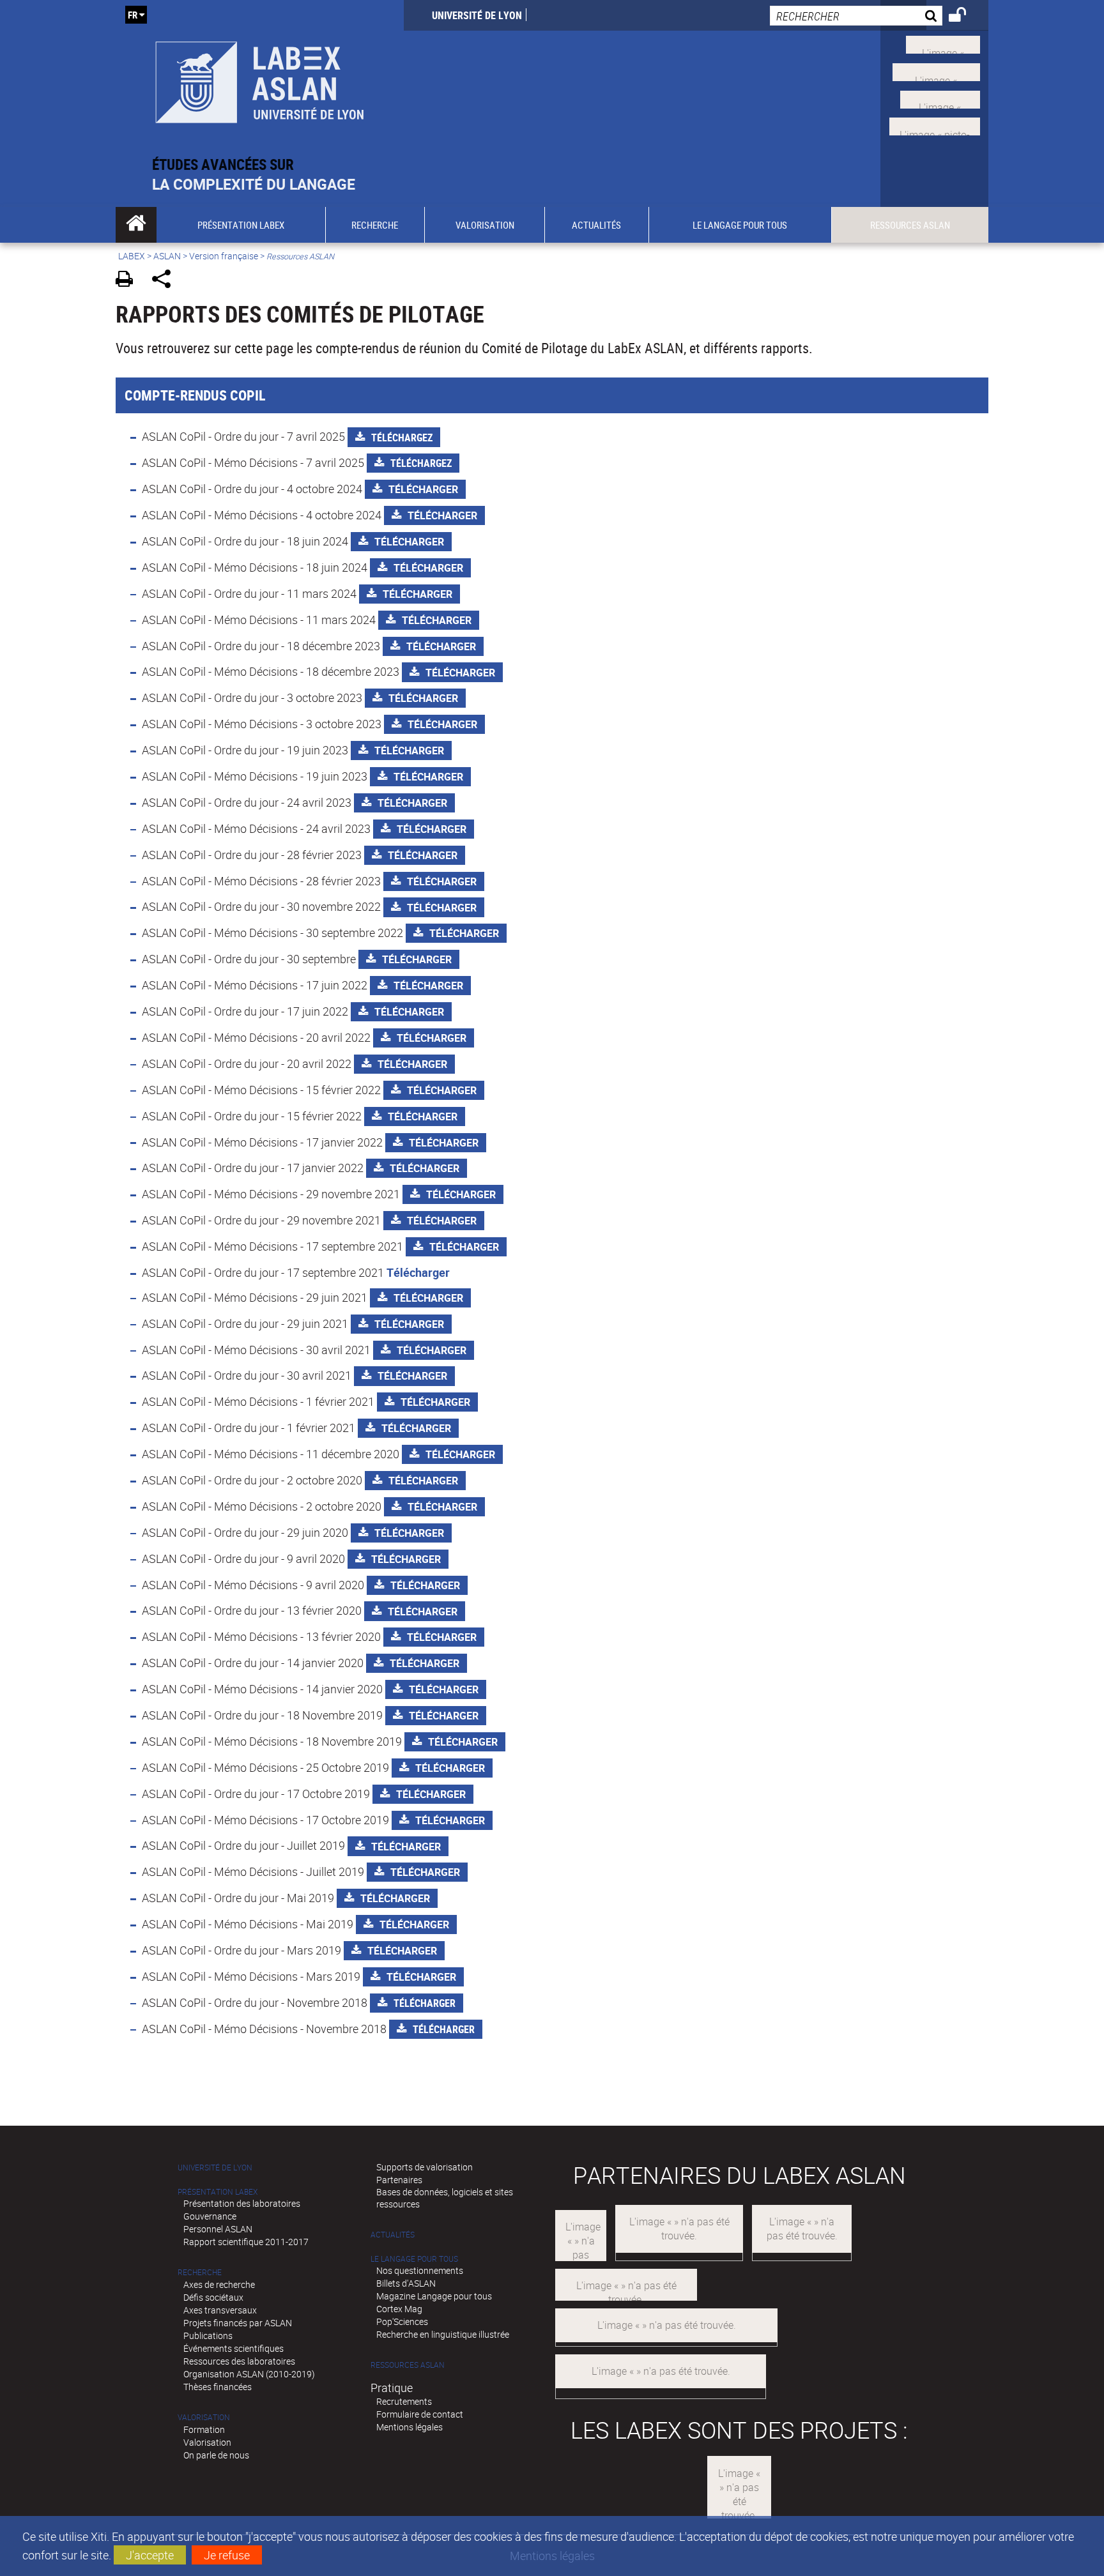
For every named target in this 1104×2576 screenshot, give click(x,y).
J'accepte (150, 2555)
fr (133, 15)
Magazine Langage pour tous (434, 2296)
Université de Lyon (477, 15)
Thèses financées (218, 2387)
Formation (204, 2429)
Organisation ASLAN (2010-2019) (249, 2374)
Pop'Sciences (402, 2321)
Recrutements (404, 2401)
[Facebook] (936, 71)
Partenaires (399, 2180)
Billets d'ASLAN (406, 2283)
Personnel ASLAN (218, 2229)
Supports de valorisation (425, 2167)
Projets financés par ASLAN (238, 2323)
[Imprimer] (129, 281)
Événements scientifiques (234, 2348)
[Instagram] (935, 125)
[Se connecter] (966, 17)
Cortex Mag (399, 2309)
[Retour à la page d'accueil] (260, 78)
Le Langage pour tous (414, 2259)
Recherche (200, 2272)
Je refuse (227, 2555)
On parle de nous (216, 2455)
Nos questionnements (420, 2270)
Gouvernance (210, 2216)
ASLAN (167, 256)
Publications (208, 2336)
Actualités (393, 2235)
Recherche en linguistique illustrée (443, 2334)
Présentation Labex (218, 2192)
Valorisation (204, 2417)
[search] (856, 16)
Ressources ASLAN (408, 2365)
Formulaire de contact (420, 2414)
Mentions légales (410, 2427)
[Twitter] (943, 43)
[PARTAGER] (166, 281)
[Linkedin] (940, 98)
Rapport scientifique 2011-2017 (246, 2242)
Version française (224, 256)
